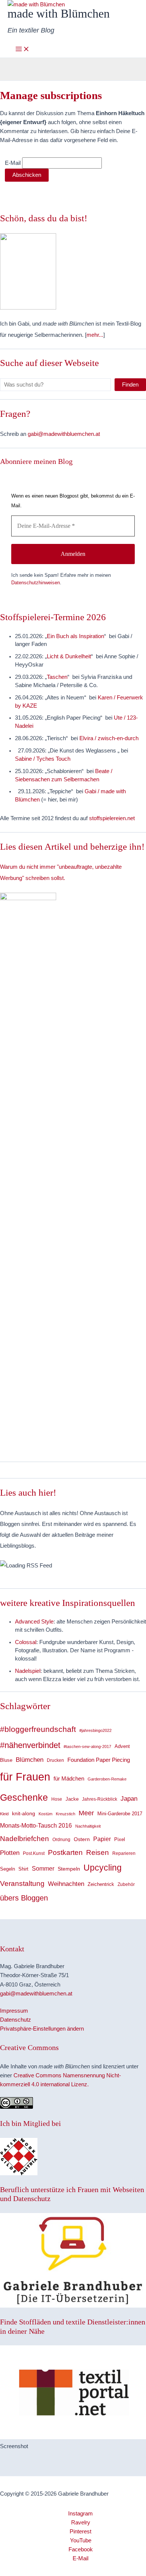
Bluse (6, 1760)
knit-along (24, 1813)
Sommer (43, 1869)
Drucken (55, 1760)
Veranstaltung (22, 1883)
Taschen (57, 677)
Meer (86, 1813)
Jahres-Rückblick (100, 1799)
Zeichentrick (101, 1884)
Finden (130, 385)
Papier (102, 1839)
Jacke (72, 1799)
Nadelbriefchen (25, 1839)
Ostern (82, 1839)
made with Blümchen (59, 13)
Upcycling (103, 1868)
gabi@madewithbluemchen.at (64, 434)
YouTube (81, 2540)
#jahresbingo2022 (95, 1730)
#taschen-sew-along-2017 (87, 1746)
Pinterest (80, 2532)
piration (95, 636)
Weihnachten (66, 1884)
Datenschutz (16, 2020)
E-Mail (13, 163)
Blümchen (30, 1760)
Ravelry (81, 2523)
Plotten (10, 1853)
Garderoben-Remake (107, 1779)
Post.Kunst (34, 1853)
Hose (57, 1799)
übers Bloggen (24, 1898)
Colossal (26, 1642)
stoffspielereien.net (112, 818)
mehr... (95, 335)
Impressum (14, 2011)
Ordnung (61, 1839)
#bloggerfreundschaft (38, 1729)
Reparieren (124, 1853)
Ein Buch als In (65, 636)
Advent (122, 1746)
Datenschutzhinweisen (36, 583)
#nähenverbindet (30, 1745)
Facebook (81, 2549)
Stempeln (69, 1869)
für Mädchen (69, 1779)
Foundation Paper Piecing (99, 1760)
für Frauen (25, 1777)
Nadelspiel (28, 1671)
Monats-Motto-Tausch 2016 (36, 1826)
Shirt (23, 1869)
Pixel (120, 1840)
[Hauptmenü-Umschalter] (22, 50)
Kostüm (45, 1814)
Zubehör (126, 1884)
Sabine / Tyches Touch (45, 759)
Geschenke (24, 1797)
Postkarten (65, 1852)
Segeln (7, 1869)
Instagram (80, 2514)
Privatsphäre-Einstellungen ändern (42, 2029)
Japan (129, 1798)
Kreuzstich (66, 1814)
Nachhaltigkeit (88, 1826)
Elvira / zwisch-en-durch (109, 738)
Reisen (98, 1852)
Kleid (4, 1814)
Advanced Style (34, 1622)
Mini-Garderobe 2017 (120, 1814)
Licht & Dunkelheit (69, 656)
